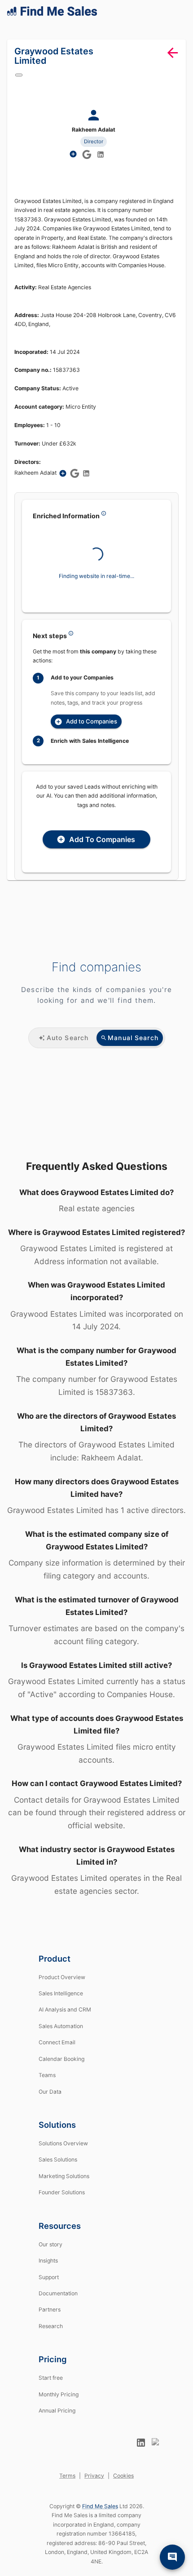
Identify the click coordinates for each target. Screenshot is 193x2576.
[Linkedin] (101, 165)
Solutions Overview (63, 2168)
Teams (47, 2101)
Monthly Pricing (59, 2419)
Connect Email (57, 2068)
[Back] (173, 64)
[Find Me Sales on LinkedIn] (141, 2468)
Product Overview (62, 2002)
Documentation (58, 2318)
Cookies (123, 2501)
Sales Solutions (58, 2185)
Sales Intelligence (61, 2018)
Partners (50, 2335)
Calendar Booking (61, 2084)
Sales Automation (61, 2051)
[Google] (24, 86)
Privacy (94, 2501)
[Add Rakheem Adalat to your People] (68, 493)
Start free (51, 2403)
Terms (67, 2501)
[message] (172, 2557)
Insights (48, 2286)
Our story (50, 2269)
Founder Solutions (62, 2218)
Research (51, 2351)
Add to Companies (97, 750)
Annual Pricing (57, 2436)
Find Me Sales (100, 2531)
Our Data (50, 2117)
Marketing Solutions (64, 2201)
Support (49, 2302)
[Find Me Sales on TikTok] (156, 2468)
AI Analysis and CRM (65, 2035)
